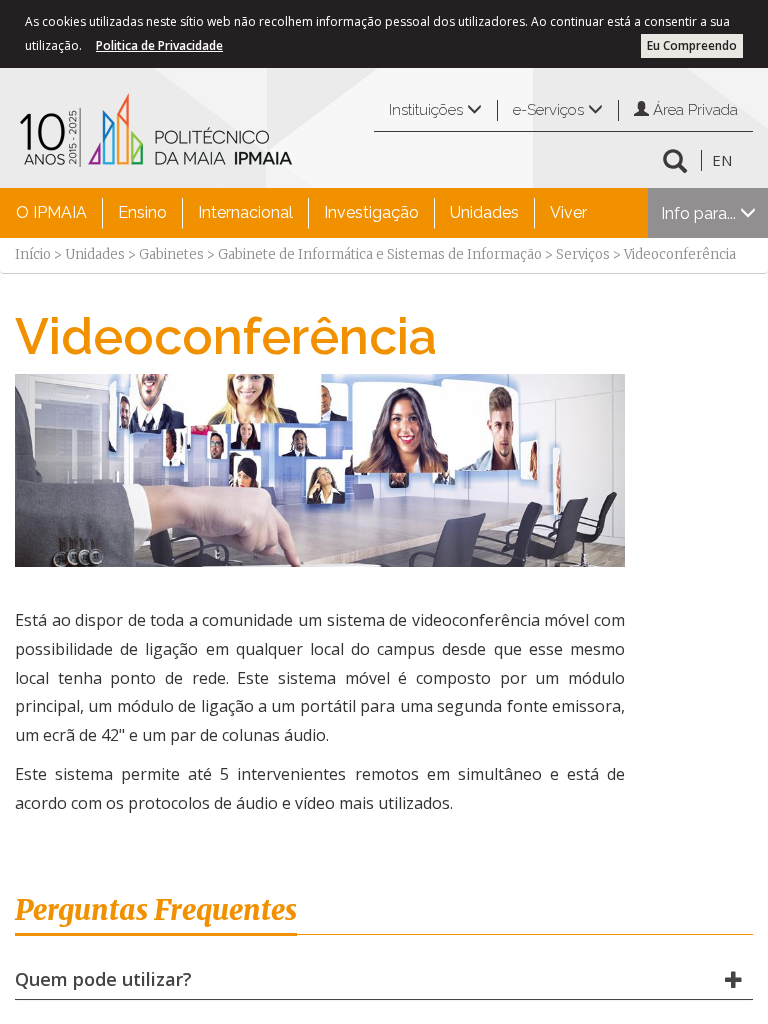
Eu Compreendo (692, 45)
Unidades (484, 212)
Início (33, 254)
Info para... (700, 213)
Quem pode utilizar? (103, 979)
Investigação (371, 212)
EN (722, 160)
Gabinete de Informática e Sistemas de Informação (380, 254)
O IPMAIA (51, 212)
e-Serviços (550, 110)
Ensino (142, 212)
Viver (568, 212)
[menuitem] (51, 213)
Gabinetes (171, 254)
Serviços (583, 254)
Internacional (245, 212)
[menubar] (301, 213)
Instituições (428, 110)
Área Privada (693, 110)
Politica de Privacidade (159, 45)
